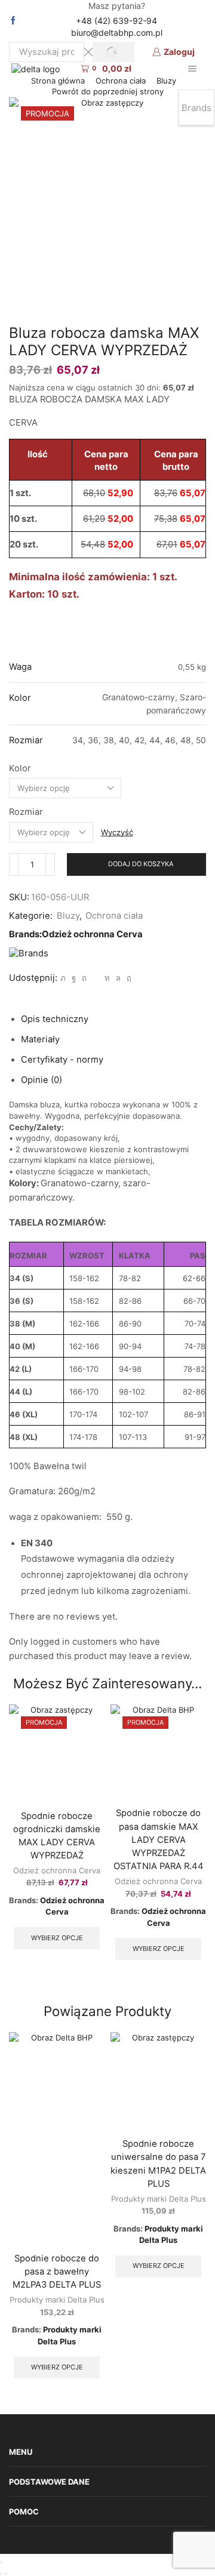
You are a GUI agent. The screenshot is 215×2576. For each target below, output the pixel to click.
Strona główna (58, 81)
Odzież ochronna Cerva (92, 934)
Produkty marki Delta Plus (57, 2300)
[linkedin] (107, 978)
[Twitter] (63, 978)
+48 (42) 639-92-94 (116, 21)
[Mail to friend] (96, 978)
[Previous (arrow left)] (1, 2574)
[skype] (128, 978)
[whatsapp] (118, 978)
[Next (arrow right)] (6, 2574)
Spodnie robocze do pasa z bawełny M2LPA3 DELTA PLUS (57, 2272)
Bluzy (166, 81)
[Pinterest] (84, 978)
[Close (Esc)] (1, 2562)
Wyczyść (117, 832)
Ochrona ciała (121, 81)
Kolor (20, 768)
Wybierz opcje (57, 1938)
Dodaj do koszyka (141, 864)
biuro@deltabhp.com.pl (117, 33)
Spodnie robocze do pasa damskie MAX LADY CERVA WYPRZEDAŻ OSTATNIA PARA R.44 (159, 1840)
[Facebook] (13, 21)
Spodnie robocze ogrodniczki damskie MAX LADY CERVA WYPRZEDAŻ (57, 1836)
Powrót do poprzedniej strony (108, 91)
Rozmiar (26, 812)
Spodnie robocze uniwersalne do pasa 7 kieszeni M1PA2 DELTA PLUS (158, 2164)
